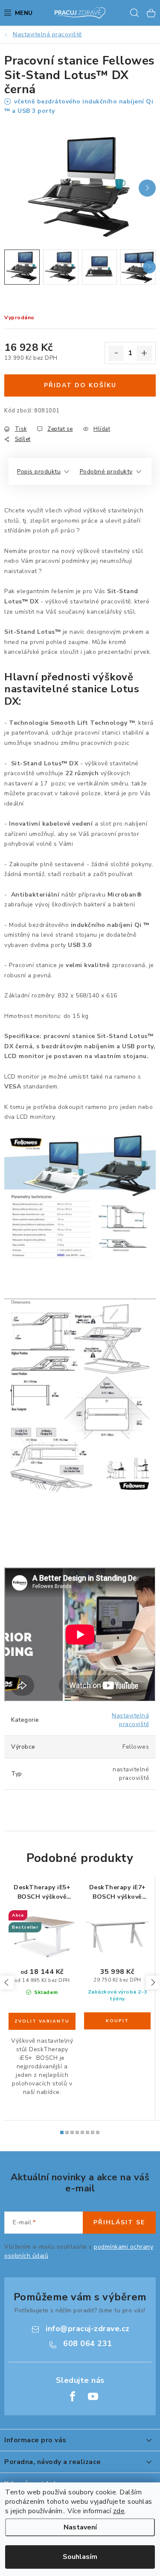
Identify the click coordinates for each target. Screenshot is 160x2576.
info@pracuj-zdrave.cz (88, 2329)
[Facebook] (73, 2397)
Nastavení (80, 2527)
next (153, 1982)
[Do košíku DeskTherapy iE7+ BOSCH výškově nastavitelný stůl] (117, 2021)
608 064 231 (88, 2344)
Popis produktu (39, 472)
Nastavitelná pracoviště (130, 1720)
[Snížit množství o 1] (116, 353)
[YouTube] (93, 2397)
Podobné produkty (106, 472)
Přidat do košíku (80, 385)
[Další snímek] (147, 188)
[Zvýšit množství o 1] (144, 353)
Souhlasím (80, 2557)
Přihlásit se (119, 2222)
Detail (42, 2021)
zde (119, 2511)
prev (7, 1982)
